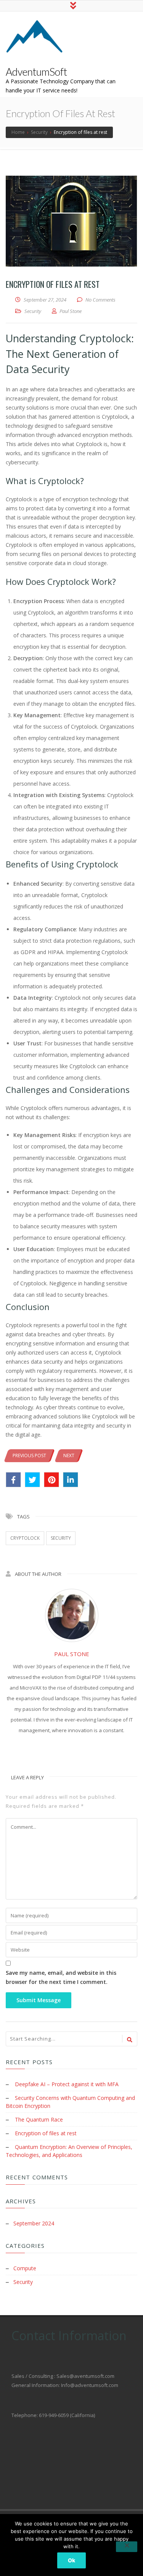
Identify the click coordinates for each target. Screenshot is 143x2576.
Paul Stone (72, 1654)
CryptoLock (25, 1538)
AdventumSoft (36, 72)
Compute (25, 2268)
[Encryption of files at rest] (71, 221)
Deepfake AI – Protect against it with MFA (67, 2084)
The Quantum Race (39, 2119)
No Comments (100, 300)
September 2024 (34, 2223)
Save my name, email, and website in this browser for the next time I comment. (61, 1977)
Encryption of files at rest (46, 2133)
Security (33, 311)
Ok (71, 2560)
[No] (127, 2547)
